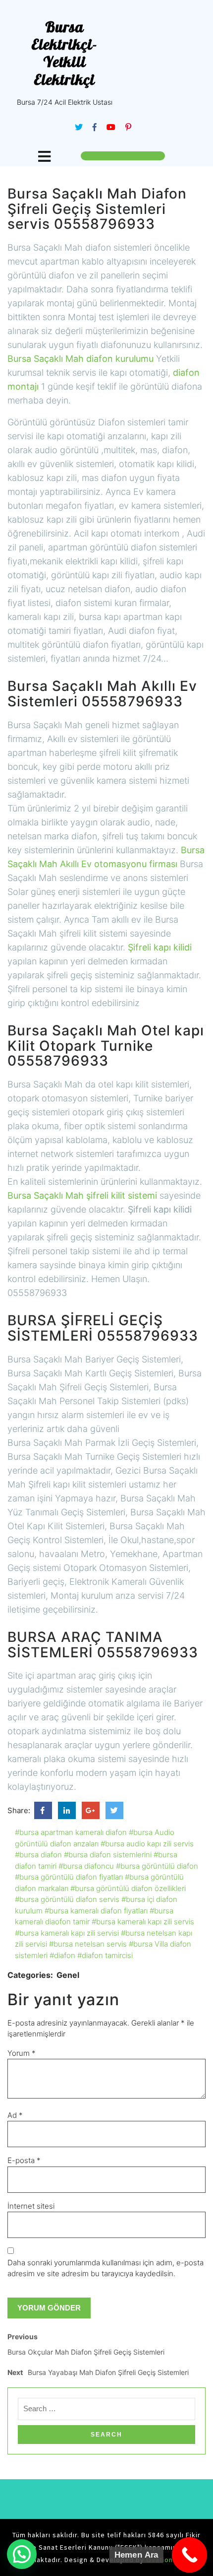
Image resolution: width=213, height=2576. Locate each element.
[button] (22, 2554)
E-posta (24, 2160)
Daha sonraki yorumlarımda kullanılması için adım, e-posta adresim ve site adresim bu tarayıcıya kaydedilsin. (106, 2268)
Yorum (22, 2053)
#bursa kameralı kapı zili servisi (67, 1933)
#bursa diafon (38, 1855)
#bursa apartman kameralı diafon (71, 1832)
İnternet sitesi (31, 2206)
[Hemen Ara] (190, 2555)
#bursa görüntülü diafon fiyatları (69, 1877)
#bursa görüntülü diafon (157, 1866)
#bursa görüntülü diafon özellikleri (128, 1888)
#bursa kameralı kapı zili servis (143, 1922)
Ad (15, 2115)
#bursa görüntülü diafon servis (67, 1899)
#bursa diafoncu (86, 1866)
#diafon (62, 1955)
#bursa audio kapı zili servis (147, 1844)
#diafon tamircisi (105, 1955)
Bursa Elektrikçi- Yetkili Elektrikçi (64, 53)
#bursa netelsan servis (88, 1944)
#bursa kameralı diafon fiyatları (96, 1911)
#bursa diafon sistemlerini (108, 1855)
